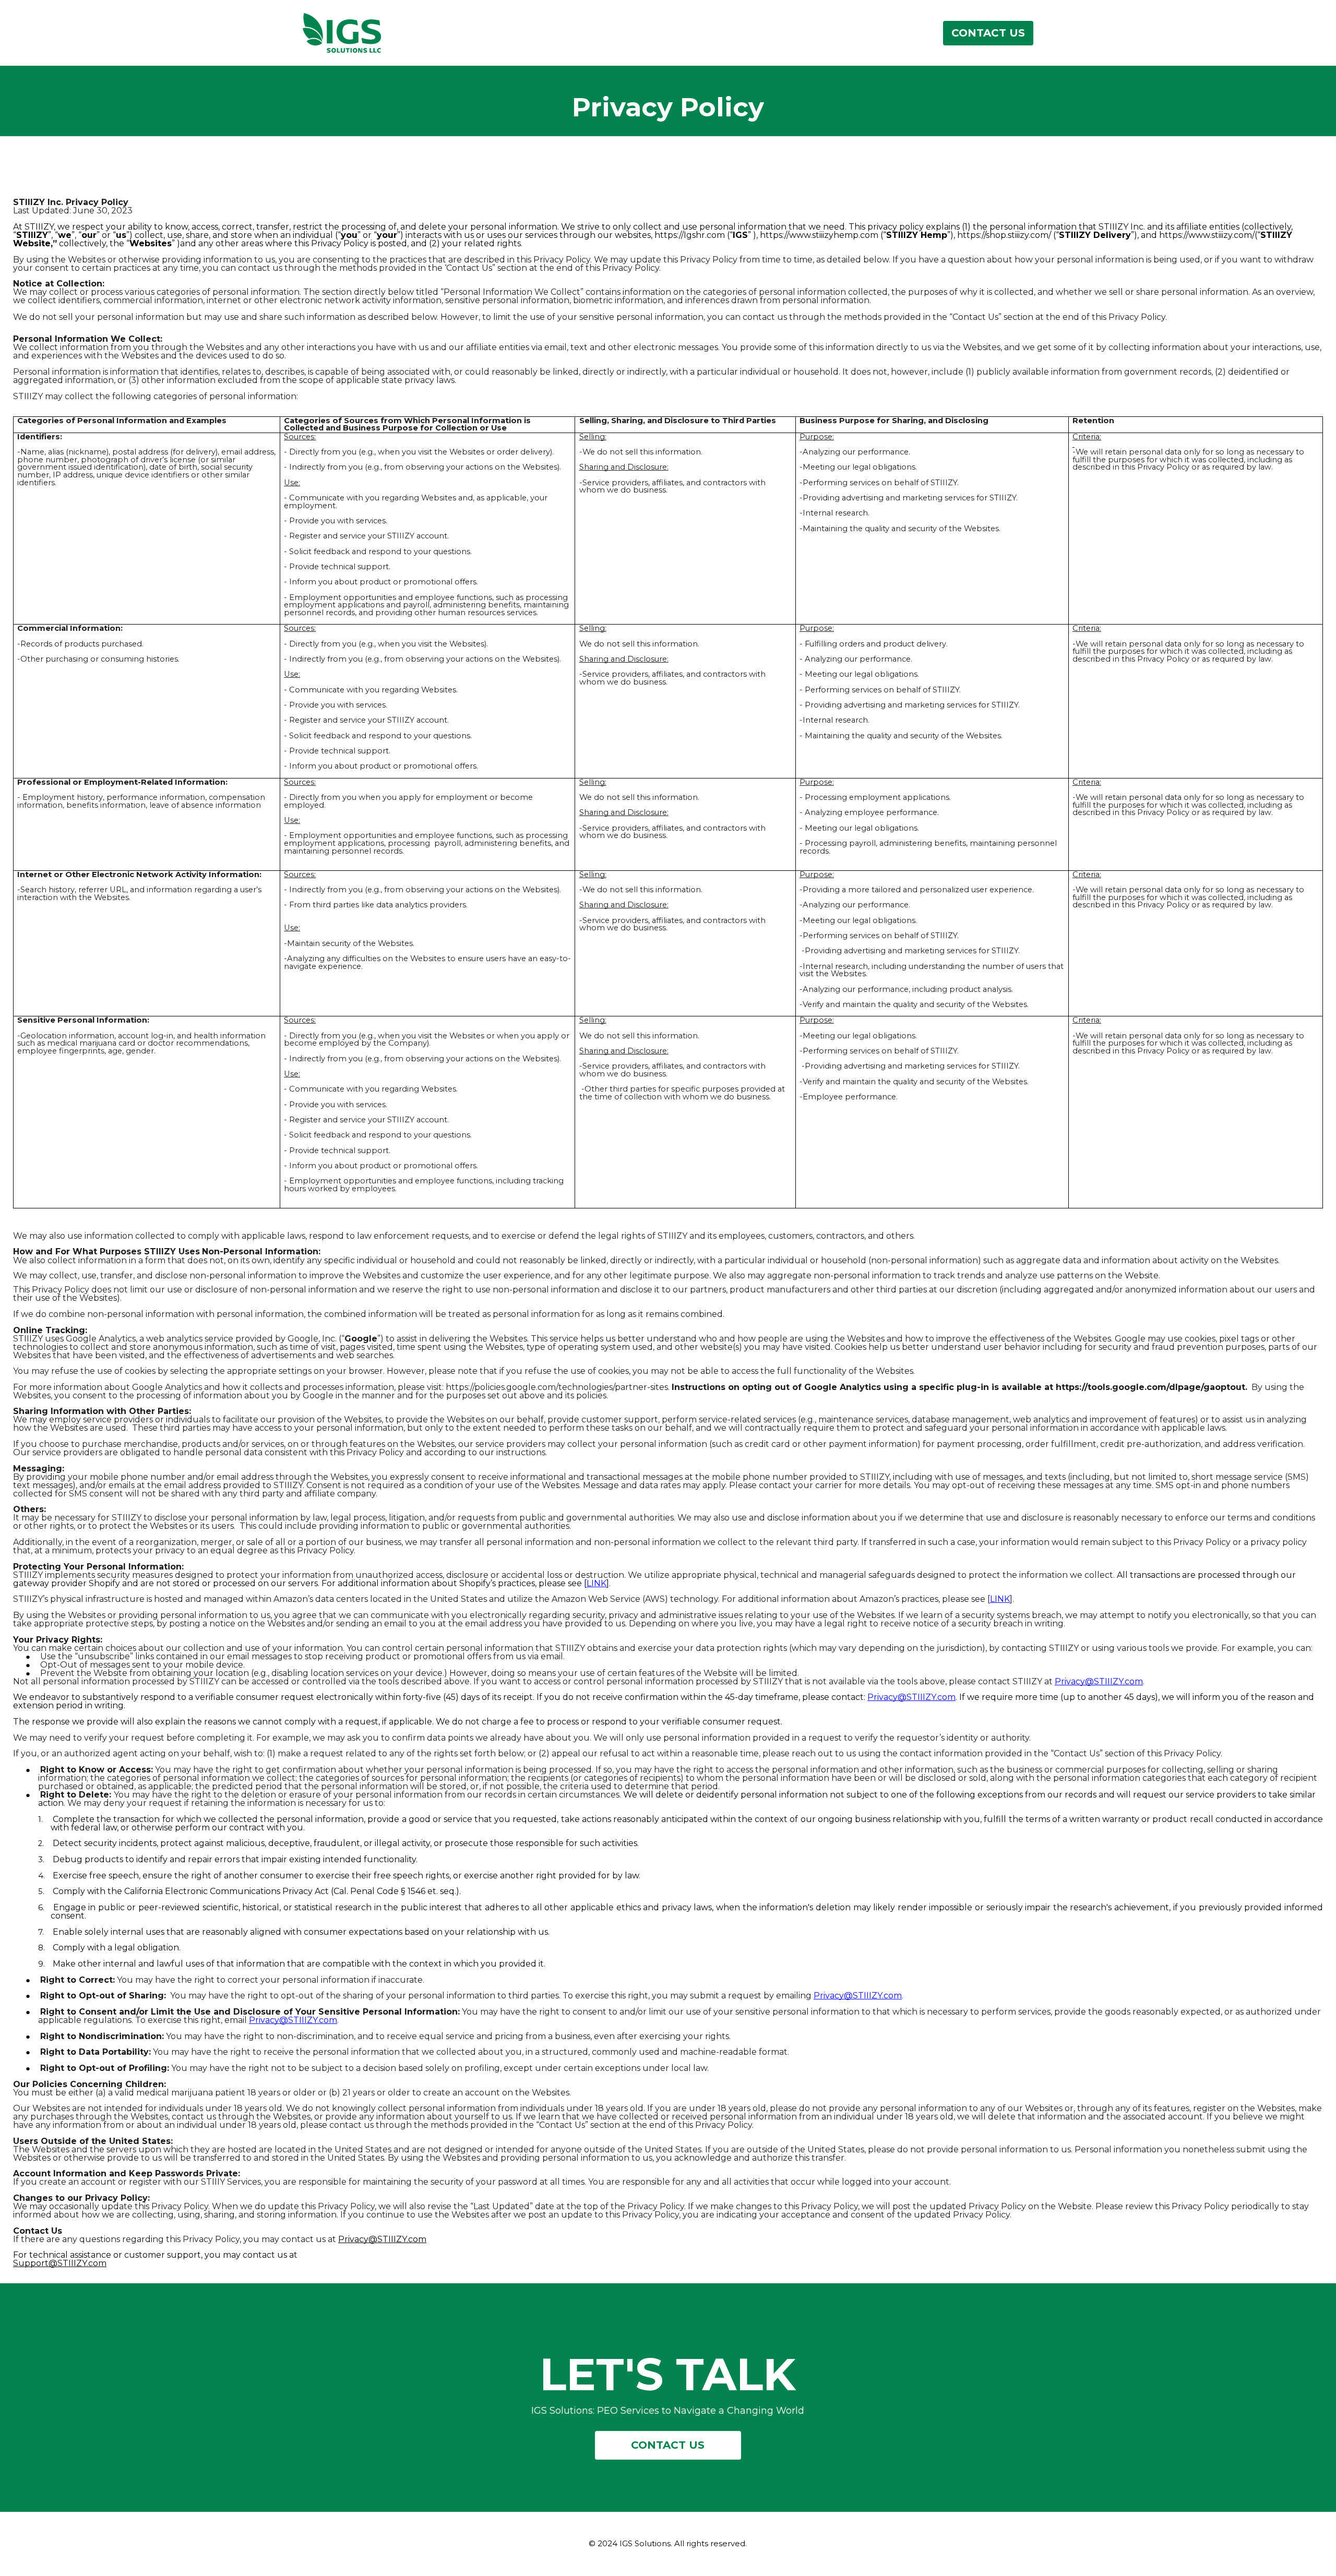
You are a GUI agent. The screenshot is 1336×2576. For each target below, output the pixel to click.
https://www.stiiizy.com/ (1207, 235)
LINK (597, 1583)
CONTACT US (988, 33)
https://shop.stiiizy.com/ (1004, 235)
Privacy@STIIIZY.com (1099, 1681)
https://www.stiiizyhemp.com (819, 235)
